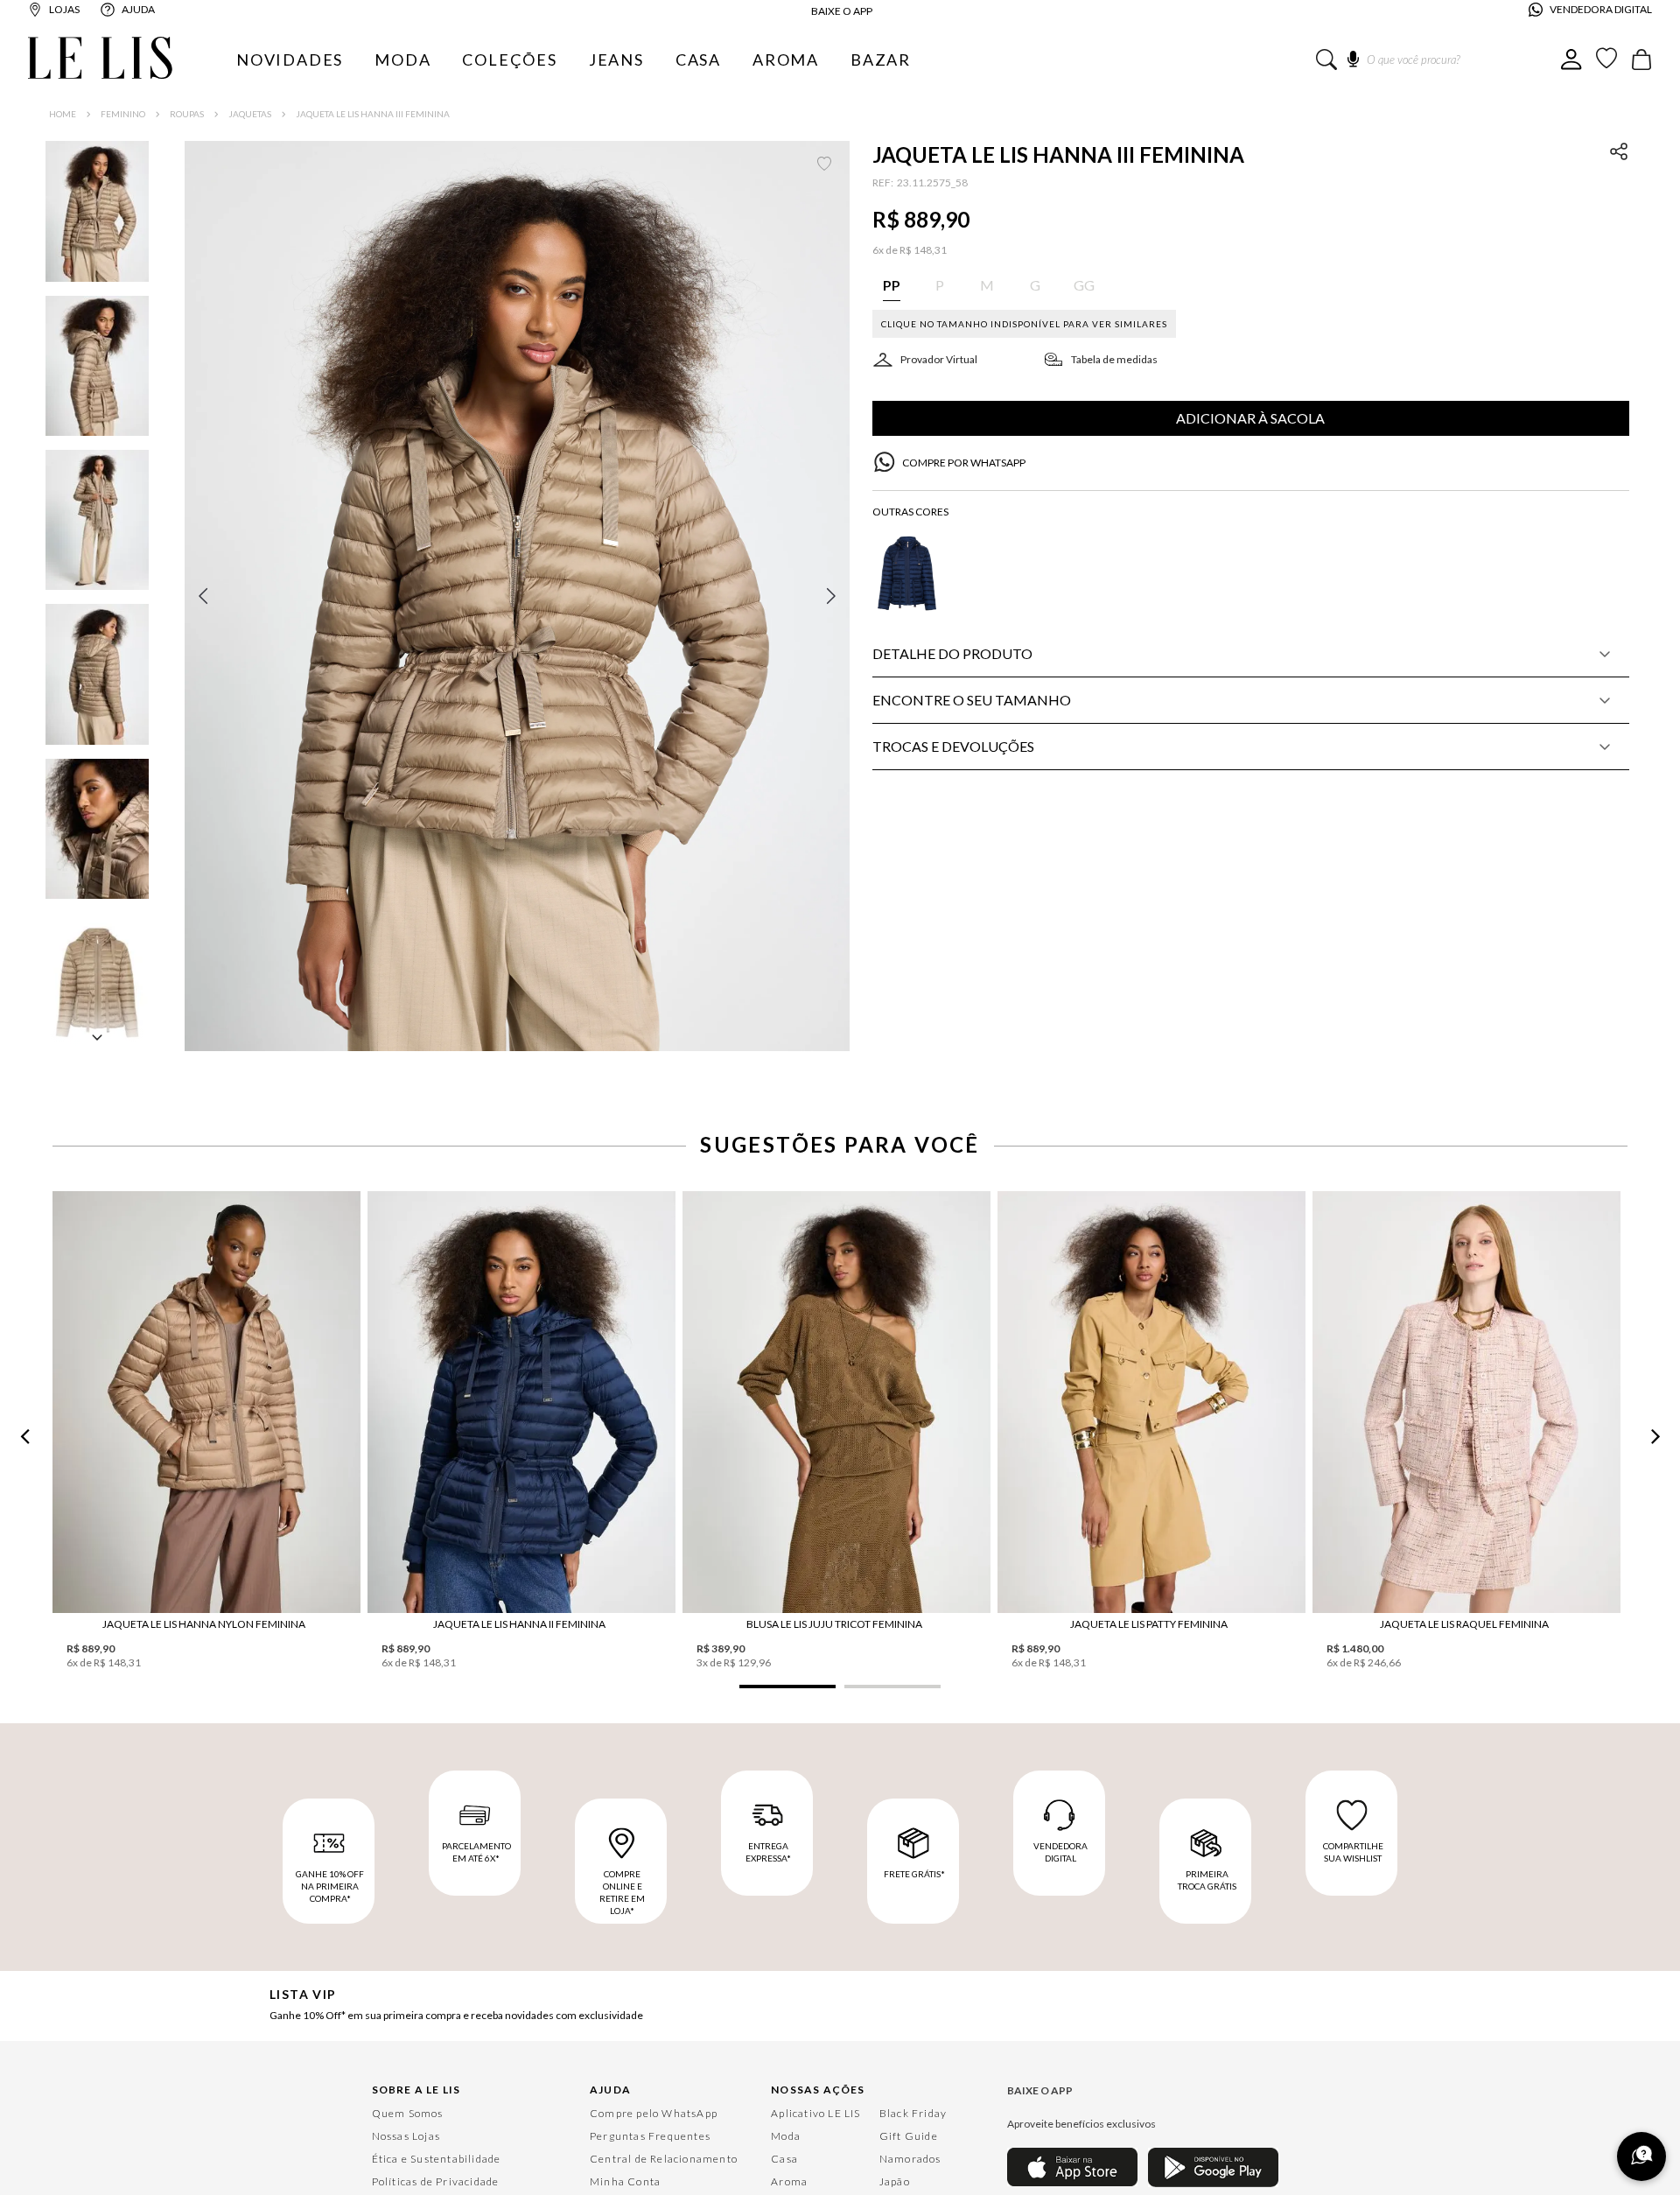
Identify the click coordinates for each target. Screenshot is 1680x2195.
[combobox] (1438, 60)
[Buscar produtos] (1326, 60)
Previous (24, 2043)
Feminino (123, 114)
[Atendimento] (1641, 2156)
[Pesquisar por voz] (1353, 56)
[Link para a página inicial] (63, 114)
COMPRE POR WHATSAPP (964, 463)
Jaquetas (250, 114)
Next (1655, 2043)
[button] (517, 596)
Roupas (187, 114)
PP (505, 1570)
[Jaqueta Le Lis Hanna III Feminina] (505, 1377)
